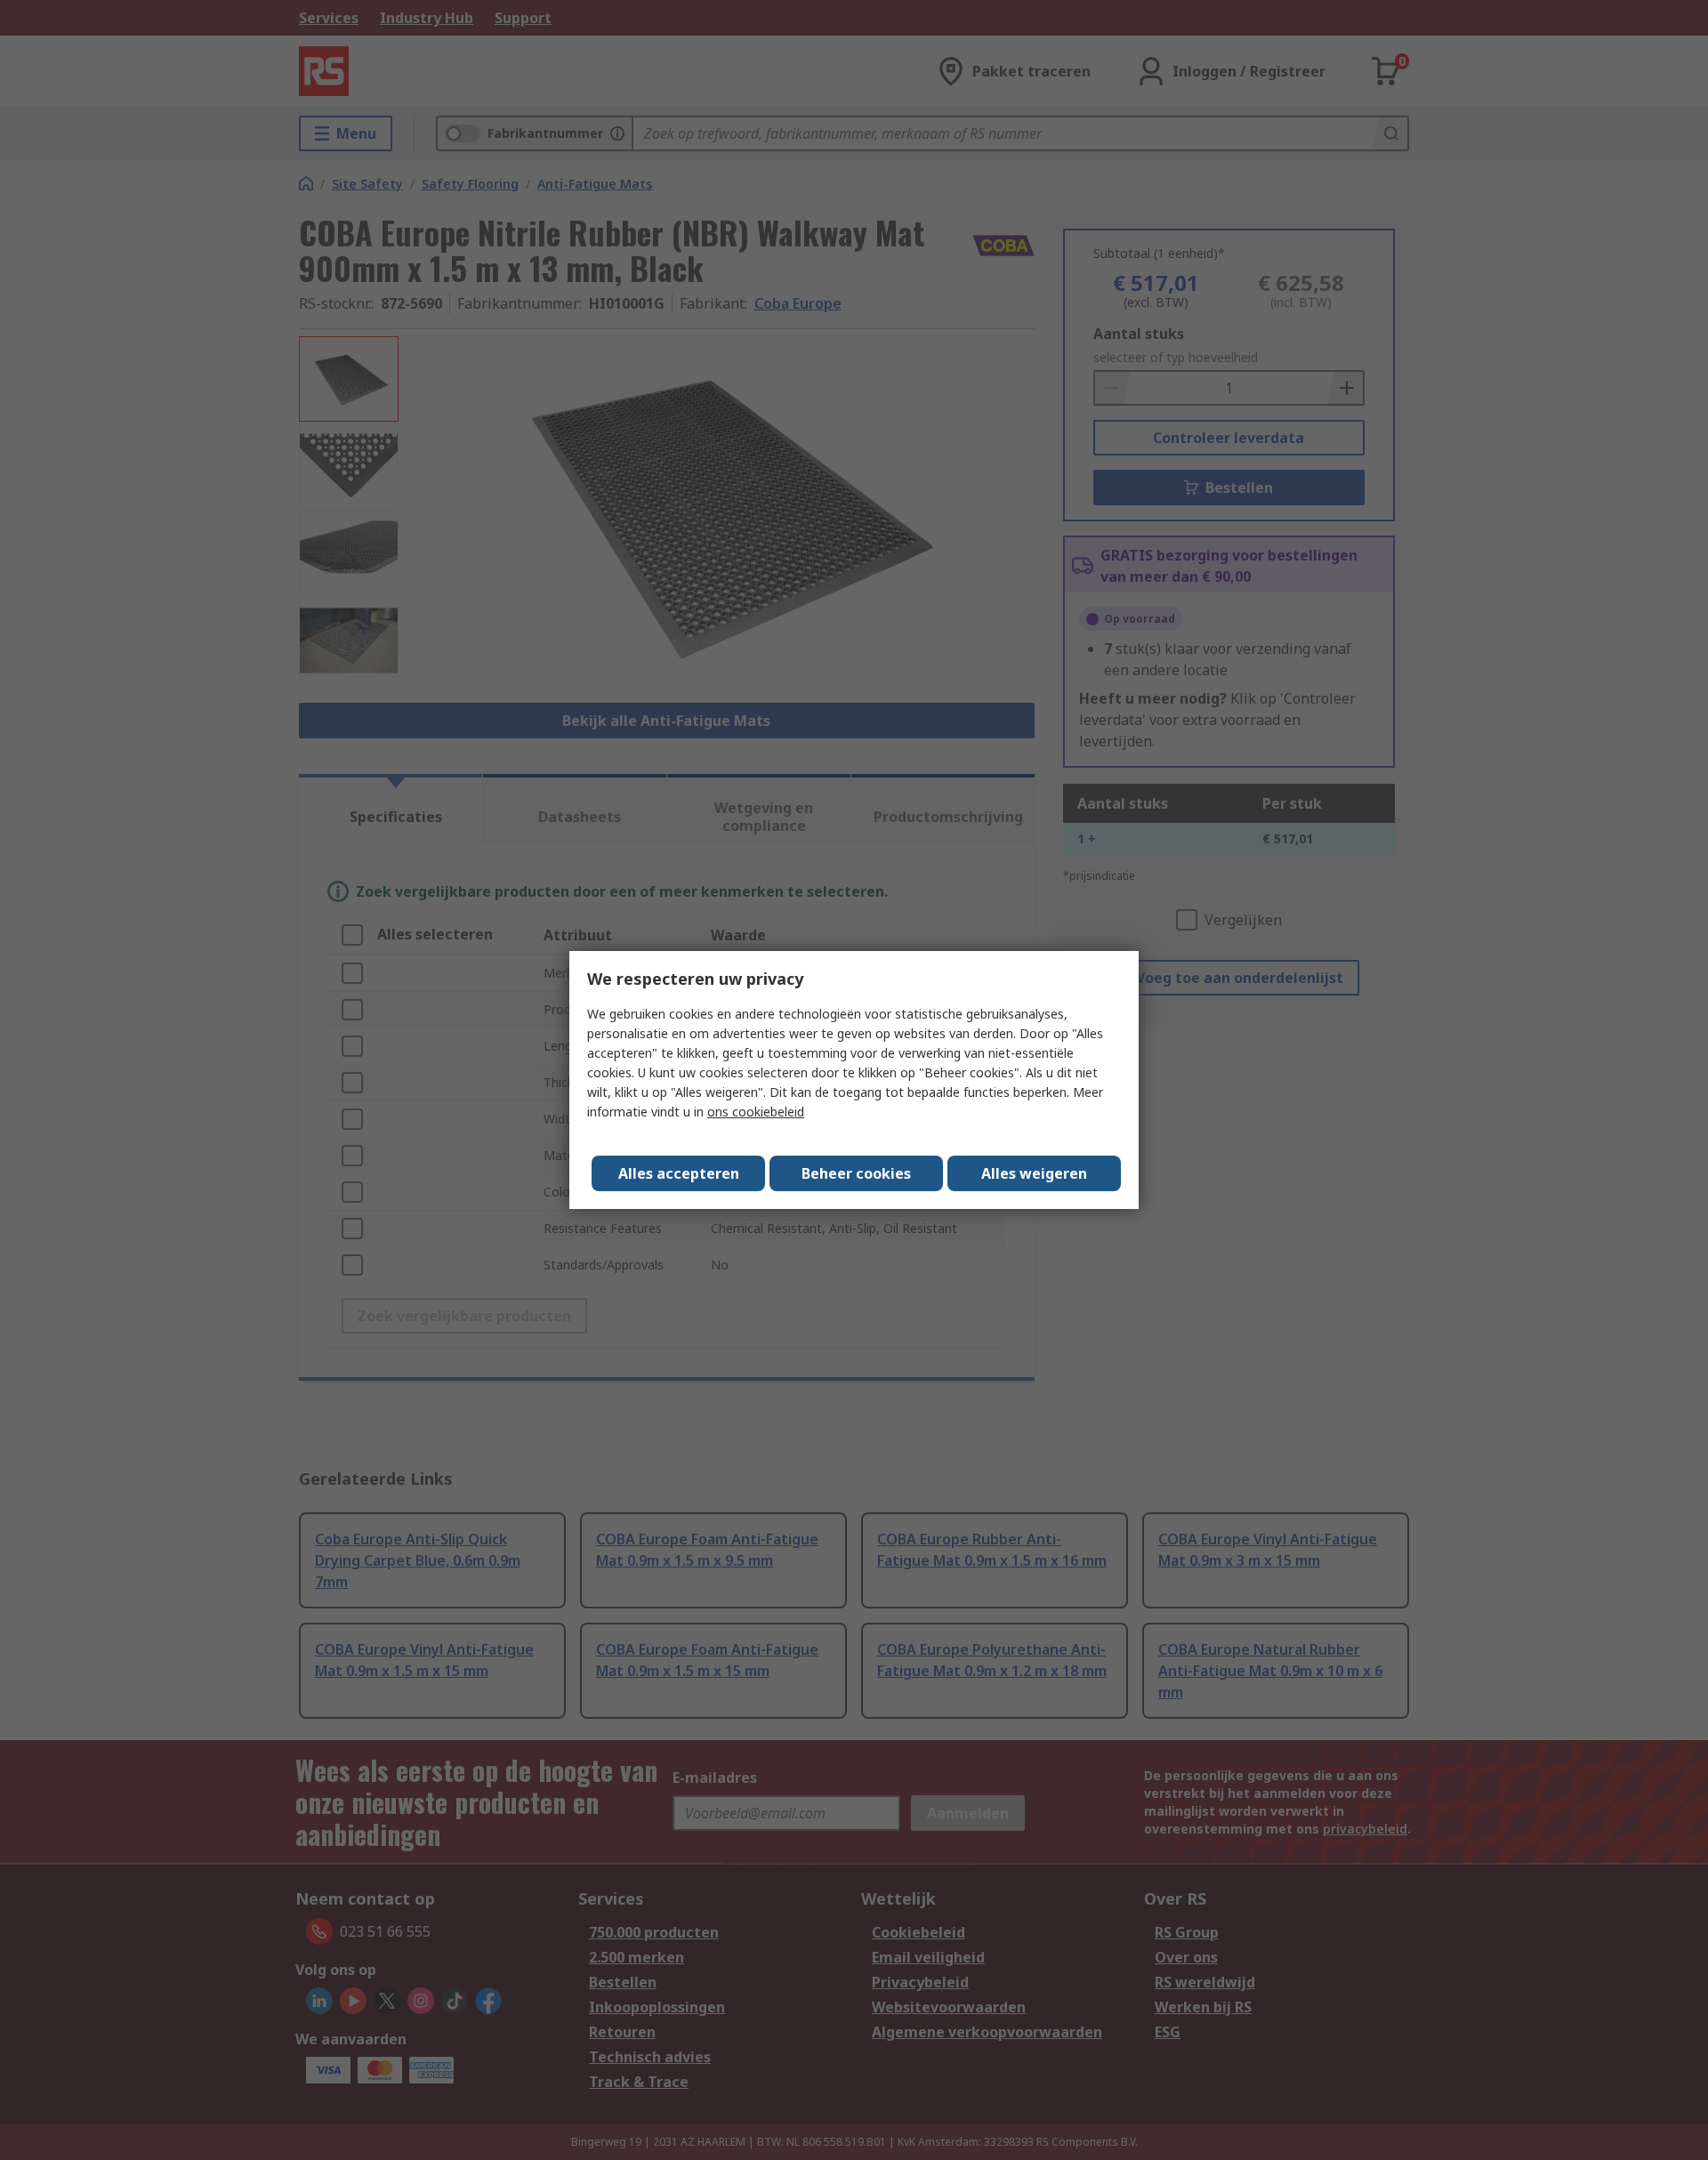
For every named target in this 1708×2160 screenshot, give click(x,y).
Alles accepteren (679, 1173)
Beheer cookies (856, 1173)
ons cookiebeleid (756, 1112)
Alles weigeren (1034, 1173)
